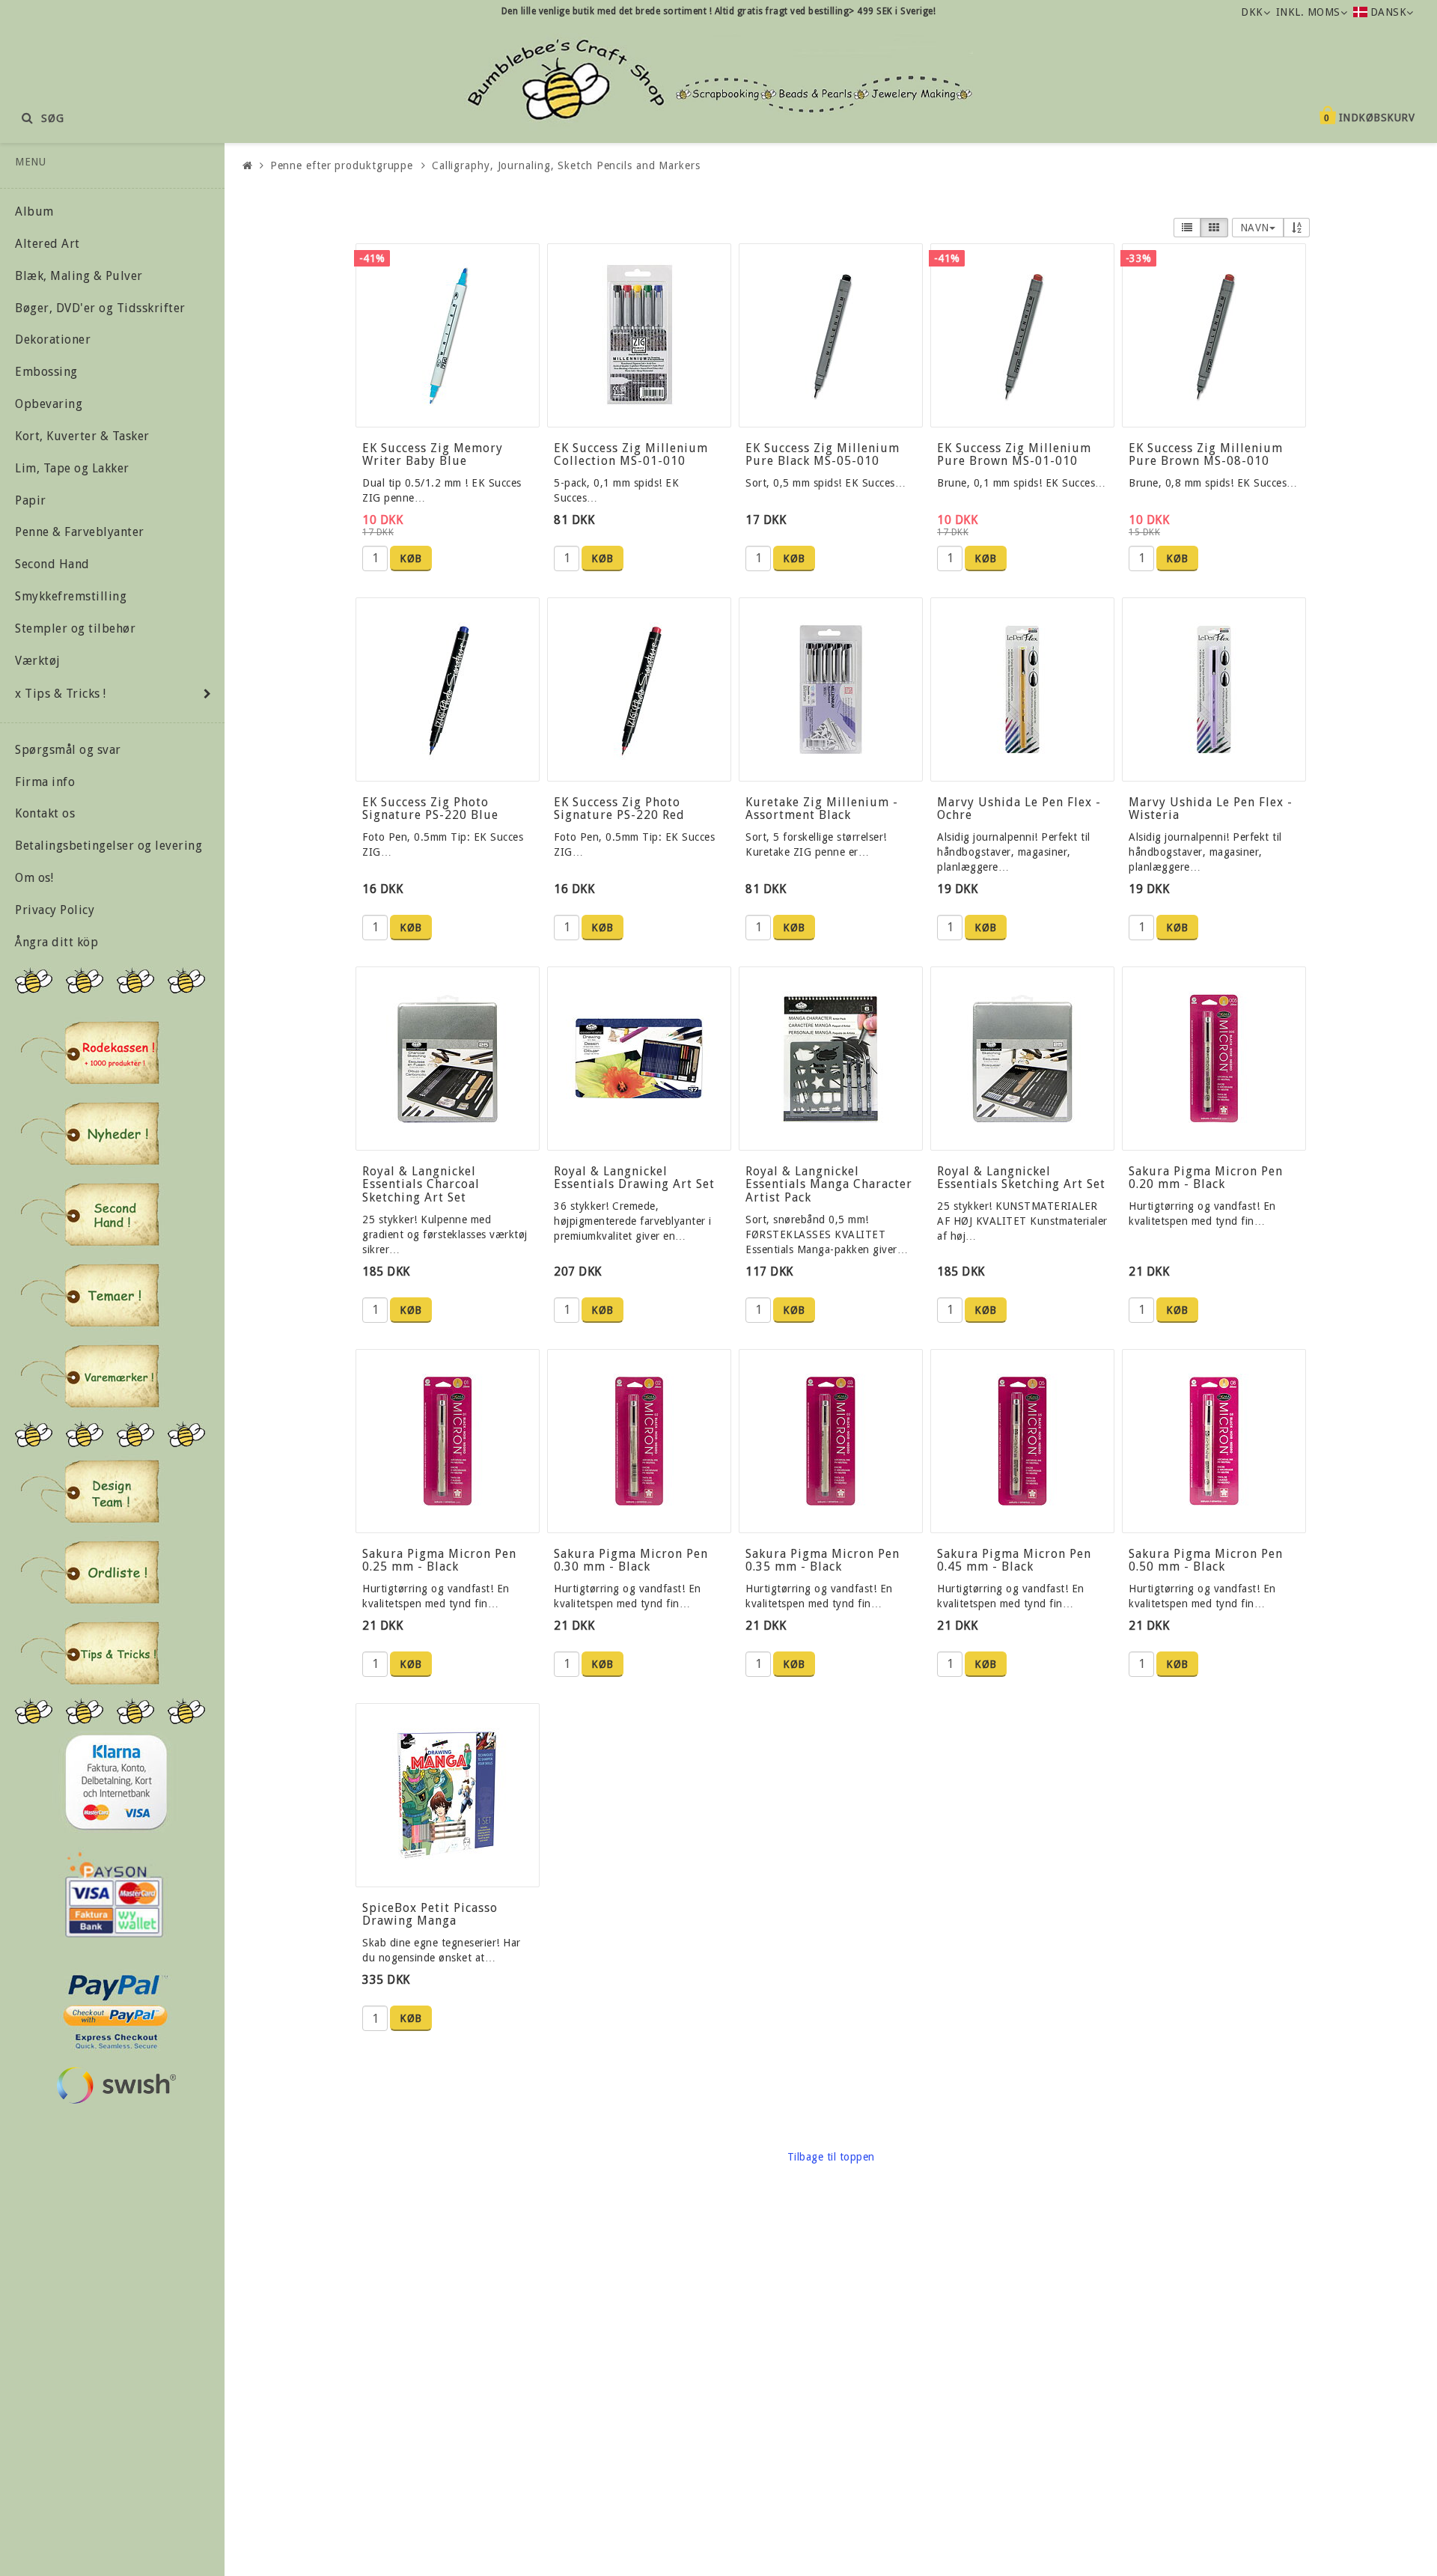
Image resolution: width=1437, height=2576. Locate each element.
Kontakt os (45, 813)
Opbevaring (49, 404)
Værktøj (38, 661)
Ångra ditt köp (57, 942)
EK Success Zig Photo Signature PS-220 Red (619, 809)
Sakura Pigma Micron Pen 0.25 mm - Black (439, 1560)
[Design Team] (90, 1491)
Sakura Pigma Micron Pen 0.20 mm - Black (1206, 1178)
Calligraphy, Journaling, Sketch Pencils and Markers (566, 165)
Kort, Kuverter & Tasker (82, 436)
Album (34, 211)
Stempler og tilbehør (75, 628)
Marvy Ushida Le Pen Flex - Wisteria (1211, 809)
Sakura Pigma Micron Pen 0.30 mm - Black (631, 1560)
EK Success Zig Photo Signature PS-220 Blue (430, 809)
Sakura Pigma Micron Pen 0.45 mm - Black (1014, 1560)
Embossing (46, 372)
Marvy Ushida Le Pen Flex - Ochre (1019, 809)
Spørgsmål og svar (68, 750)
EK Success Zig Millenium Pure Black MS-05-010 (823, 455)
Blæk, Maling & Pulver (79, 276)
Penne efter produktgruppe (342, 165)
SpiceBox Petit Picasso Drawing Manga (430, 1915)
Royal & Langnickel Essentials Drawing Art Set (634, 1178)
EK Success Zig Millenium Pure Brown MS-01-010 (1014, 455)
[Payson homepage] (114, 1895)
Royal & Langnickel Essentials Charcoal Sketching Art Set (421, 1184)
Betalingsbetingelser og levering (109, 846)
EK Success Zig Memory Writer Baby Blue (433, 455)
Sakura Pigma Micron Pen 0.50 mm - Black (1206, 1560)
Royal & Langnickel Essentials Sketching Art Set (1021, 1178)
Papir (31, 500)
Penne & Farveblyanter (80, 532)
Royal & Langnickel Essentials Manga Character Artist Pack (829, 1184)
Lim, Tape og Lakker (72, 468)
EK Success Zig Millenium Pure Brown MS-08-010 (1206, 455)
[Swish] (116, 2085)
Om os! (34, 878)
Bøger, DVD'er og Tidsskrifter (100, 308)
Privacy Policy (55, 910)
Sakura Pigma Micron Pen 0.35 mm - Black (823, 1560)
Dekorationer (53, 339)
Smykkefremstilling (71, 596)
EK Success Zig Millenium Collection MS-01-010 (631, 455)
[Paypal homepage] (115, 2007)
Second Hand (52, 564)
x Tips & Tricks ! (61, 694)
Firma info (45, 782)
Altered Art (48, 244)
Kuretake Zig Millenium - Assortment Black (822, 809)
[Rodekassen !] (90, 1053)
